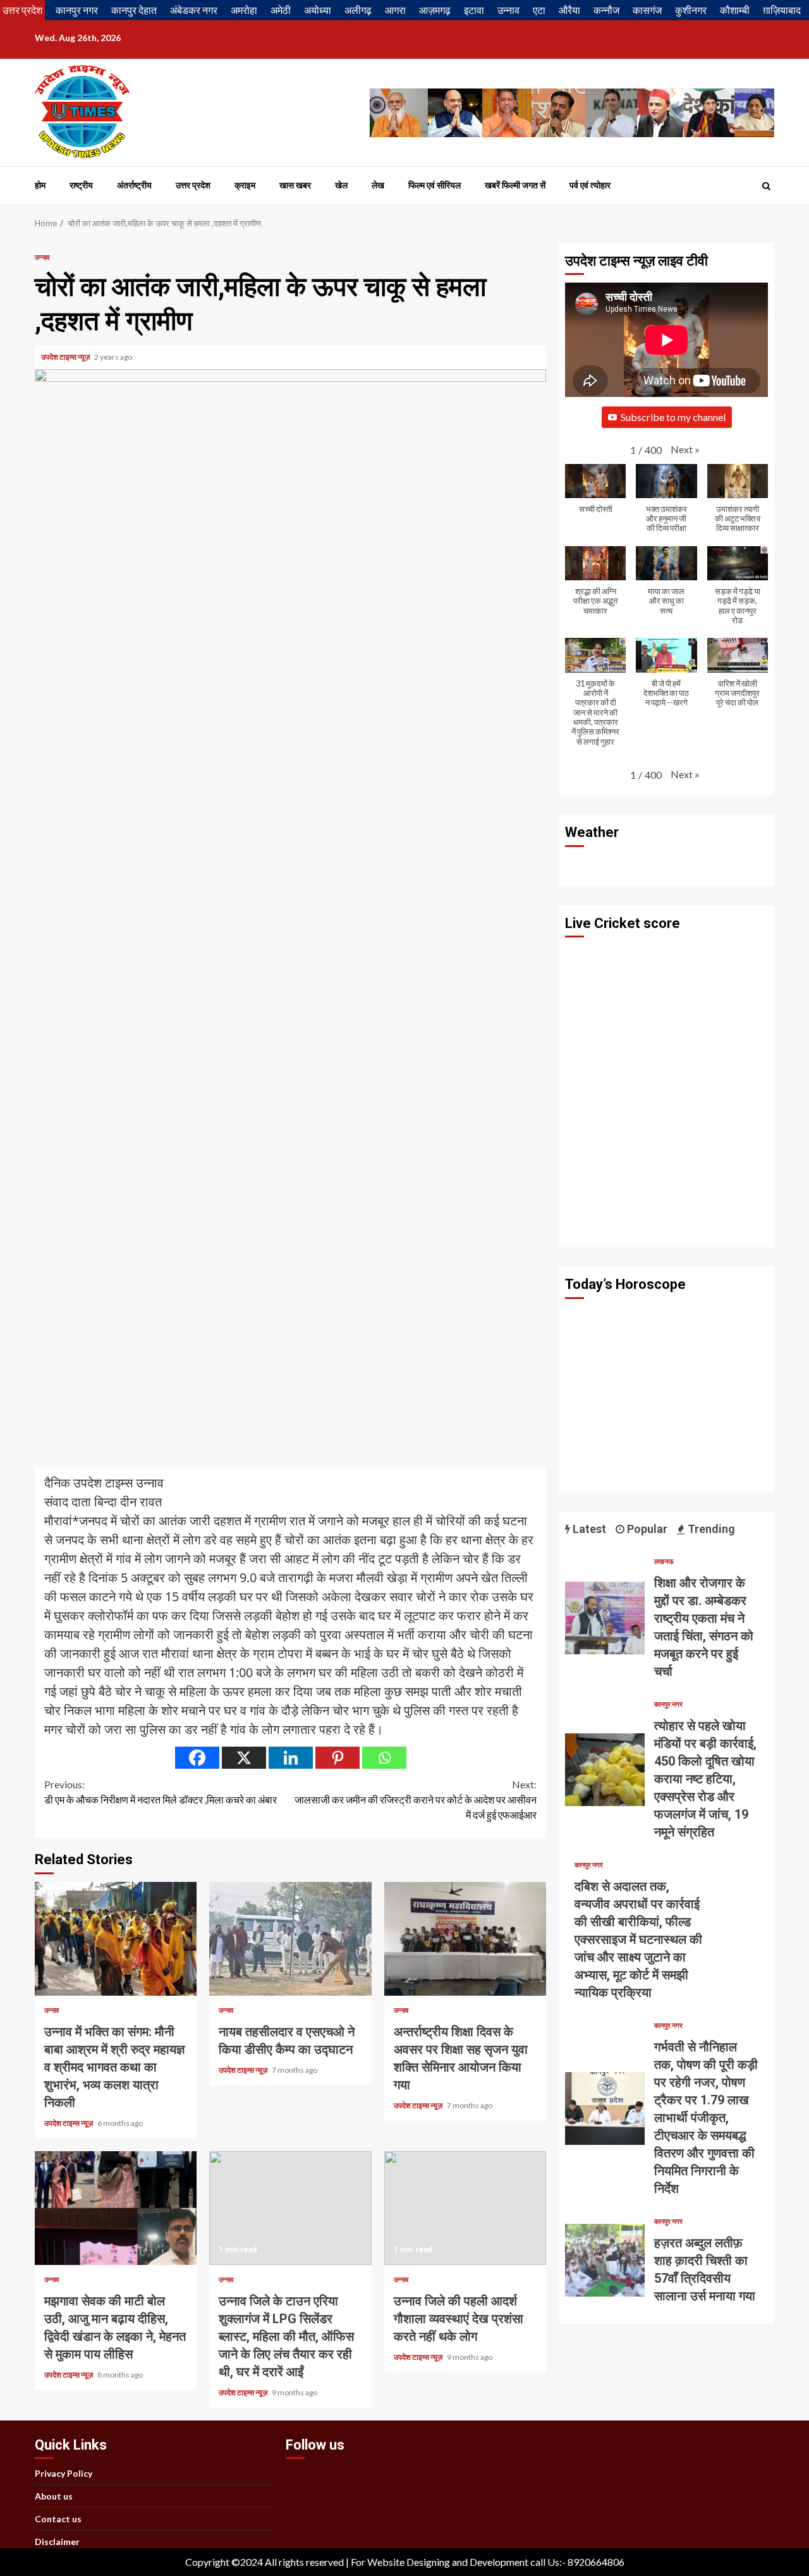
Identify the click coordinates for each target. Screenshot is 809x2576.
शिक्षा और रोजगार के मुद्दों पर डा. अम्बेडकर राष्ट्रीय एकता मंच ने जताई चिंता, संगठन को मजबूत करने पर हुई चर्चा (605, 1618)
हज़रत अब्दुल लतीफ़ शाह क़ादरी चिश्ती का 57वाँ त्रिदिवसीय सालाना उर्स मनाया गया (605, 2260)
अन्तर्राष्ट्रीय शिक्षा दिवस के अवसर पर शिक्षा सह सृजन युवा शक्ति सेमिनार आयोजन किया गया (465, 1939)
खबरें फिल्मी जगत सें (515, 185)
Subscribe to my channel (673, 417)
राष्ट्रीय (81, 185)
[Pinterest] (338, 1758)
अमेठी (281, 10)
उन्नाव (508, 10)
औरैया (569, 10)
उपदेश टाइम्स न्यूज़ (66, 357)
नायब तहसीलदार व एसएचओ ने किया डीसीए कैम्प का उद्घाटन (290, 1939)
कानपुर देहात (134, 10)
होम (40, 185)
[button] (685, 449)
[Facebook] (197, 1758)
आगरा (395, 10)
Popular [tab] (646, 1529)
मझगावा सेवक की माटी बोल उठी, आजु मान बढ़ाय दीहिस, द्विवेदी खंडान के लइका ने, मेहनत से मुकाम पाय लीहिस (116, 2208)
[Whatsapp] (384, 1758)
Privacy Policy (64, 2473)
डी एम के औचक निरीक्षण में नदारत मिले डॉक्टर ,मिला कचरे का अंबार (161, 1792)
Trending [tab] (710, 1529)
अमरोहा (244, 10)
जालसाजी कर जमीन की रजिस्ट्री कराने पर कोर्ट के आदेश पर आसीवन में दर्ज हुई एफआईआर (416, 1799)
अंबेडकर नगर (194, 10)
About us (54, 2496)
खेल (341, 185)
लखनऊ (664, 1561)
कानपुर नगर (77, 10)
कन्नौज (606, 10)
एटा (539, 10)
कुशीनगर (691, 10)
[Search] (766, 186)
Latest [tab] (588, 1529)
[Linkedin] (291, 1758)
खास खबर (295, 185)
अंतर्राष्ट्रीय (134, 185)
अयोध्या (318, 10)
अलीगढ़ (358, 10)
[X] (244, 1758)
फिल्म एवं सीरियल (435, 185)
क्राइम (245, 185)
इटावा (474, 10)
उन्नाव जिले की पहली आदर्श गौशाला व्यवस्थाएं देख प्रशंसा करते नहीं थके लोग (465, 2208)
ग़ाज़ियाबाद (782, 10)
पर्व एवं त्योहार (590, 185)
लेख (378, 185)
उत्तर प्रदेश (22, 10)
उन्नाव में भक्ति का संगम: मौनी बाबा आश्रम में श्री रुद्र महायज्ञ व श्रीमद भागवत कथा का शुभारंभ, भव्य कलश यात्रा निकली (116, 1939)
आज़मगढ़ (435, 10)
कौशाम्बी (735, 10)
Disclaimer (57, 2542)
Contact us (58, 2519)
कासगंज (647, 10)
